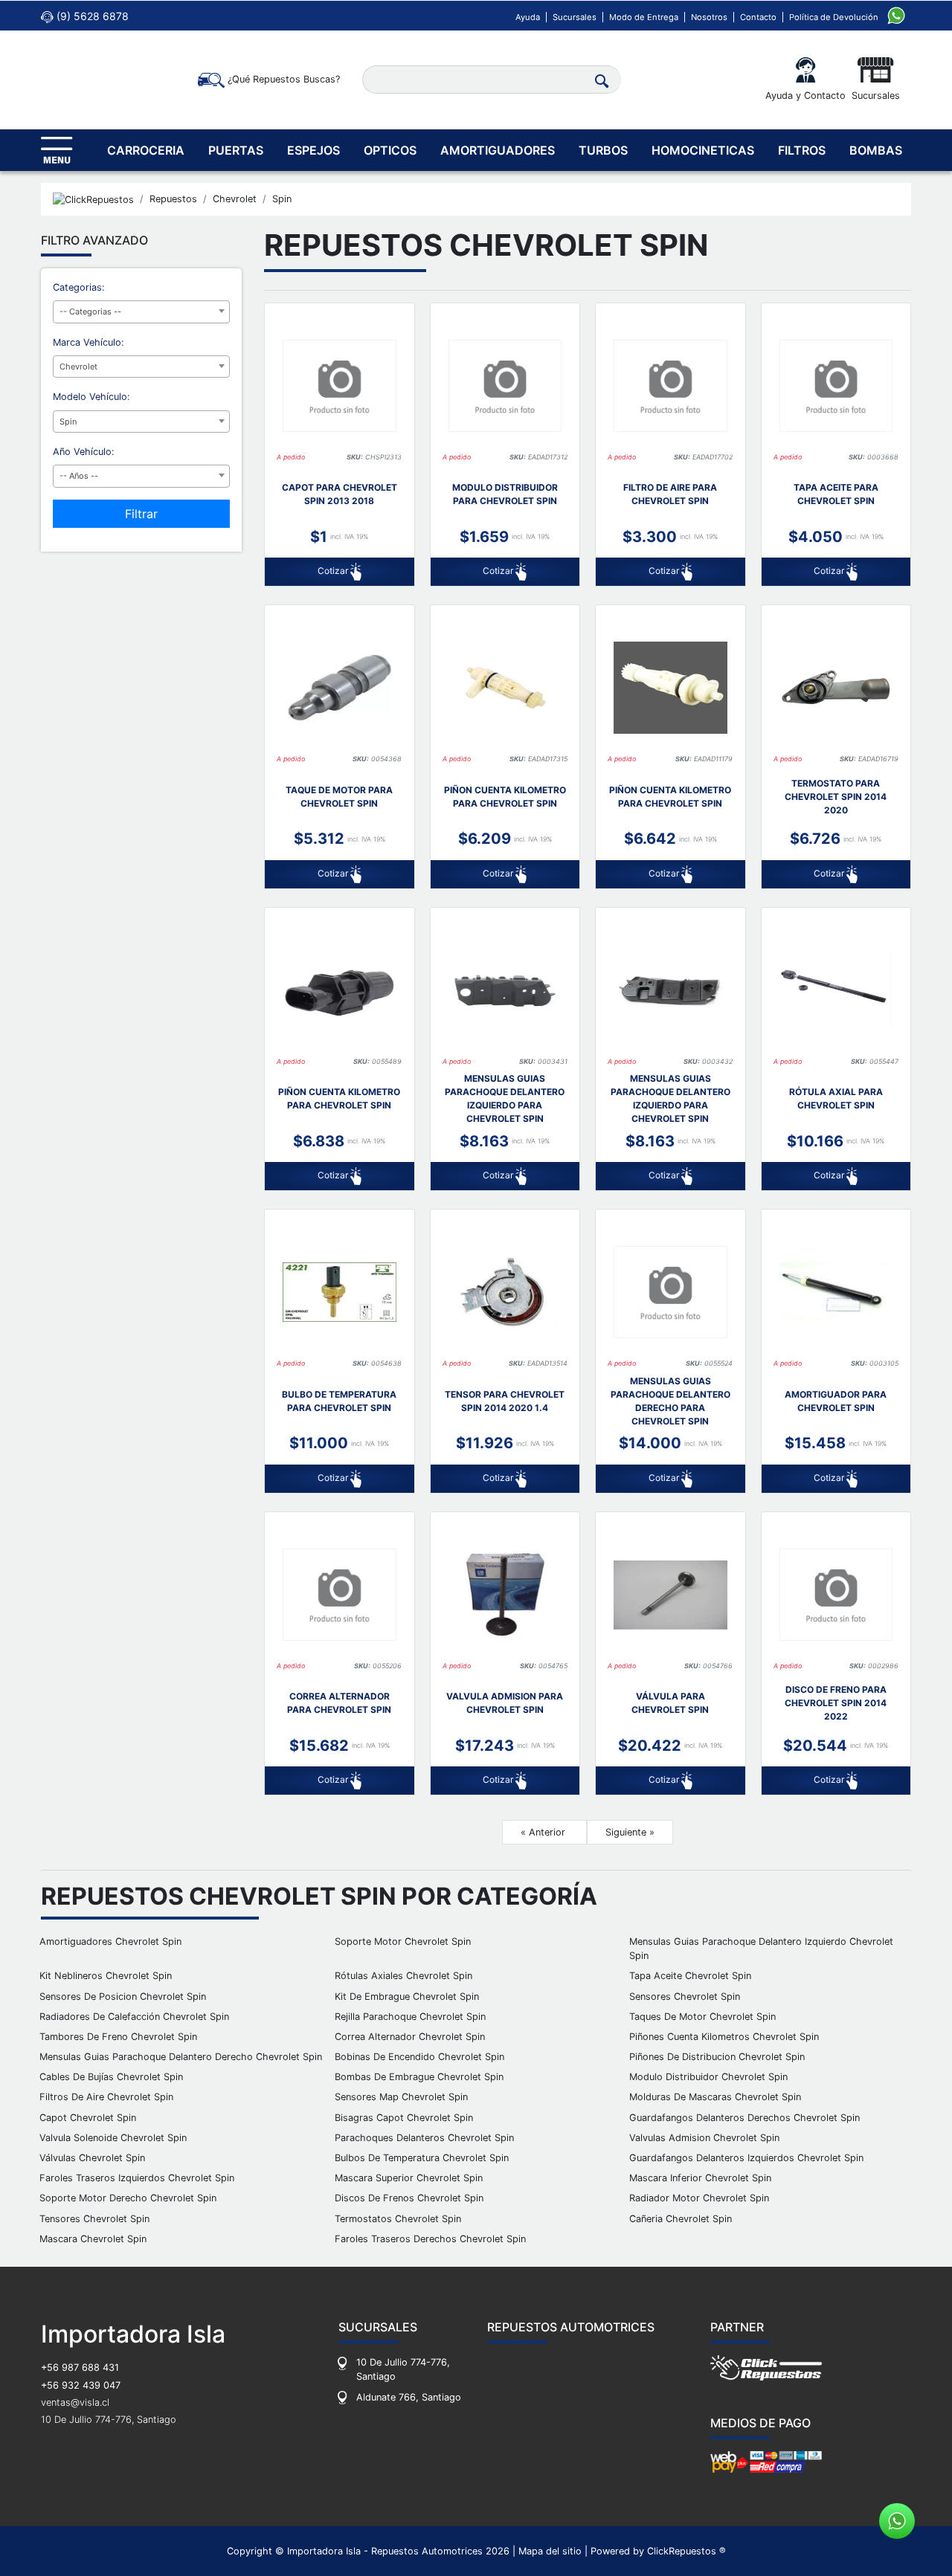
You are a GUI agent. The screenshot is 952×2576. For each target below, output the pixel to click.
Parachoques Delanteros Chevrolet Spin (424, 2138)
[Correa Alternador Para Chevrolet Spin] (340, 1595)
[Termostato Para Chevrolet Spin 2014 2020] (836, 688)
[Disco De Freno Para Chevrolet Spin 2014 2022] (836, 1595)
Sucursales (575, 17)
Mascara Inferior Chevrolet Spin (700, 2178)
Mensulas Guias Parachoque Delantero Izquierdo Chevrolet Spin (761, 1949)
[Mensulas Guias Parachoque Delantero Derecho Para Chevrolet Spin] (670, 1292)
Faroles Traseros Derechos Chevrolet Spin (430, 2239)
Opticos (390, 150)
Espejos (313, 150)
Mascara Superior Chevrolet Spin (409, 2178)
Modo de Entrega (644, 17)
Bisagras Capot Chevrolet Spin (404, 2118)
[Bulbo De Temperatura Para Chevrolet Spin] (340, 1292)
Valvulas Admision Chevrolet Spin (704, 2138)
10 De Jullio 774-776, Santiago (109, 2420)
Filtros (802, 150)
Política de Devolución (834, 17)
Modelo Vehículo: (91, 397)
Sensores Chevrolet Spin (685, 1996)
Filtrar (141, 514)
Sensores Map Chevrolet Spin (401, 2097)
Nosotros (709, 17)
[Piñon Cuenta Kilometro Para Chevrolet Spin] (505, 688)
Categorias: (79, 287)
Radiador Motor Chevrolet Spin (699, 2198)
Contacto (758, 17)
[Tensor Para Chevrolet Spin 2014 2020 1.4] (505, 1292)
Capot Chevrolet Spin (88, 2118)
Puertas (236, 150)
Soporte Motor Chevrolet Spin (403, 1941)
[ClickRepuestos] (93, 199)
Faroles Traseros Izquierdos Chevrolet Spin (137, 2178)
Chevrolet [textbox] (78, 367)
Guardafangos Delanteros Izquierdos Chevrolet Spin (746, 2158)
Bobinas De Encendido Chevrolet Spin (419, 2057)
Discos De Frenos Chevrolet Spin (409, 2198)
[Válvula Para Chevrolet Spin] (670, 1595)
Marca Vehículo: (89, 342)
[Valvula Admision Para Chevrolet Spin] (505, 1595)
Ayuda (528, 17)
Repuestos (173, 199)
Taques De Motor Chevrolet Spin (702, 2017)
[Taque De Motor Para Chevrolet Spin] (340, 688)
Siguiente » (630, 1832)
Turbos (603, 150)
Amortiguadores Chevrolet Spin (110, 1941)
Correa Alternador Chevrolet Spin (410, 2037)
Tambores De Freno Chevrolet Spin (118, 2037)
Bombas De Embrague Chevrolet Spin (419, 2077)
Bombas (876, 150)
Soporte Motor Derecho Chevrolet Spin (128, 2198)
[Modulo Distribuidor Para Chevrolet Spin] (505, 386)
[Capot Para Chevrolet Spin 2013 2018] (340, 386)
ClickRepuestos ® (686, 2551)
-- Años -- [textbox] (79, 476)
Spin (282, 199)
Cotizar (334, 571)
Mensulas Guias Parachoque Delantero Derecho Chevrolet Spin (181, 2057)
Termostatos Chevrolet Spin (398, 2219)
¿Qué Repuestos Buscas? (282, 79)
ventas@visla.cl (75, 2402)
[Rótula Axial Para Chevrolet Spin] (836, 990)
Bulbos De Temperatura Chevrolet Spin (422, 2158)
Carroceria (146, 150)
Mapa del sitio (550, 2551)
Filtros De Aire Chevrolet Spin (106, 2097)
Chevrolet (235, 199)
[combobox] (141, 312)
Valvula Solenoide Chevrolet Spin (113, 2138)
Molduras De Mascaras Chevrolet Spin (715, 2097)
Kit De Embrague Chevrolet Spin (407, 1996)
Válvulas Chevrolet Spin (92, 2158)
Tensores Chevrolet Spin (94, 2219)
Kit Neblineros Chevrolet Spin (106, 1976)
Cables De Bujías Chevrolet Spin (111, 2077)
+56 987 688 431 (80, 2367)
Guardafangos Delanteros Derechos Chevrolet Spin (744, 2118)
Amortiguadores (498, 150)
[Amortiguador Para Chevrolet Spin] (836, 1292)
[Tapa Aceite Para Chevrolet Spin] (836, 386)
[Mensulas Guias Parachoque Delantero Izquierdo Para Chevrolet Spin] (505, 990)
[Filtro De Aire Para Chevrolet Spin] (670, 386)
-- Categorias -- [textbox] (90, 311)
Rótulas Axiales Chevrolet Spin (403, 1976)
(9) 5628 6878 (91, 16)
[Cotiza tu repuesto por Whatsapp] (896, 14)
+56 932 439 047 (81, 2385)
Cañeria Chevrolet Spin (681, 2219)
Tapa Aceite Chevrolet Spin (690, 1976)
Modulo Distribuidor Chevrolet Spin (708, 2077)
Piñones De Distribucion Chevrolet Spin (717, 2057)
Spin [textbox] (68, 422)
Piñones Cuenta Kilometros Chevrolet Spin (724, 2037)
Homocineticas (703, 150)
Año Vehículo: (84, 452)
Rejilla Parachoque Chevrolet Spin (410, 2017)
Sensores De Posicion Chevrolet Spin (123, 1996)
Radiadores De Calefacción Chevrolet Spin (134, 2017)
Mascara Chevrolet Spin (93, 2239)
